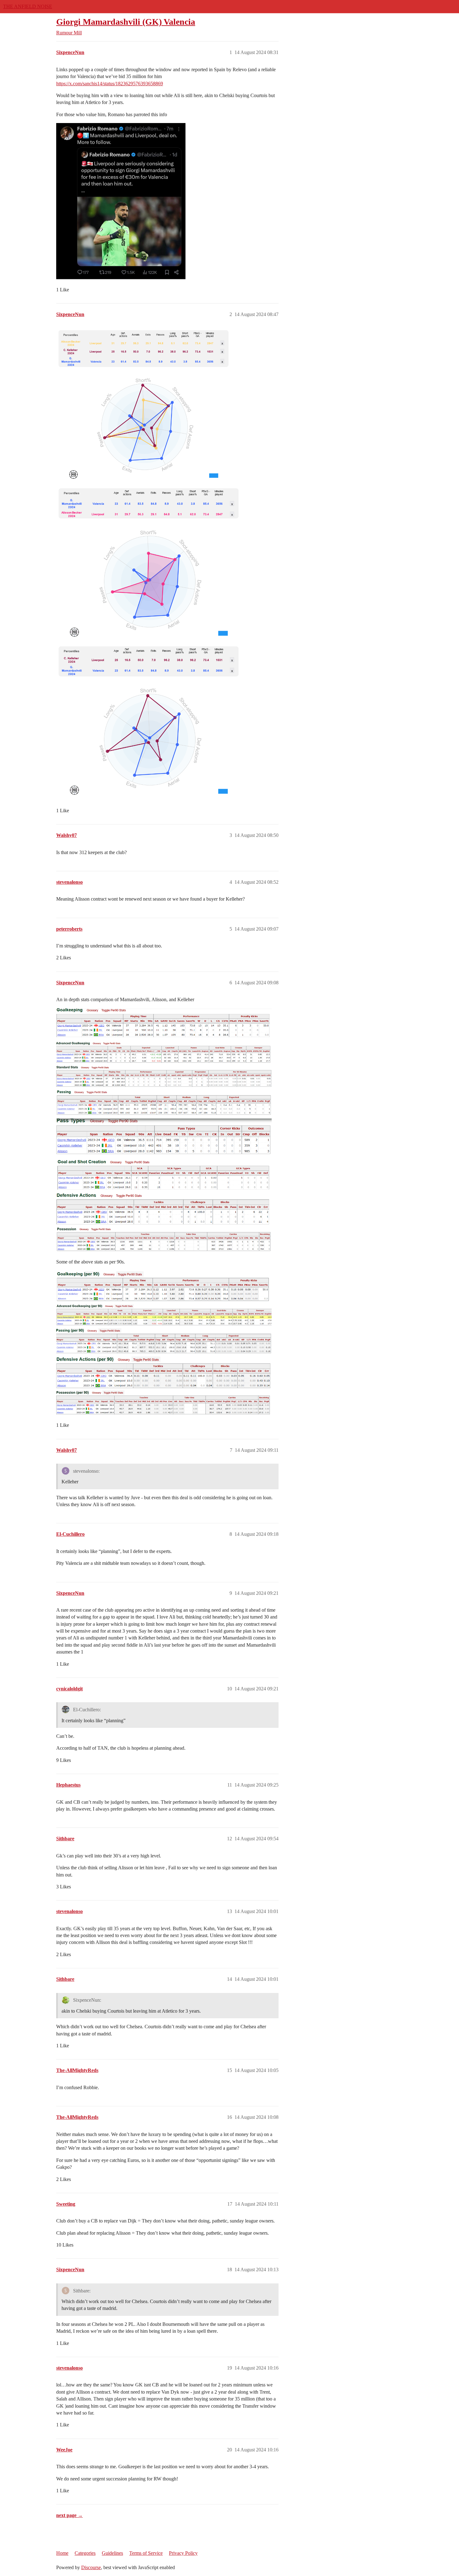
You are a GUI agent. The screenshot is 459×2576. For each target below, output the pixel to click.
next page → (69, 2515)
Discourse (91, 2567)
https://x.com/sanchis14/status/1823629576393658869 (110, 84)
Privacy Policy (183, 2553)
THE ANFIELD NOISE (28, 6)
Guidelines (112, 2553)
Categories (85, 2553)
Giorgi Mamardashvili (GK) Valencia (126, 22)
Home (62, 2553)
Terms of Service (146, 2553)
